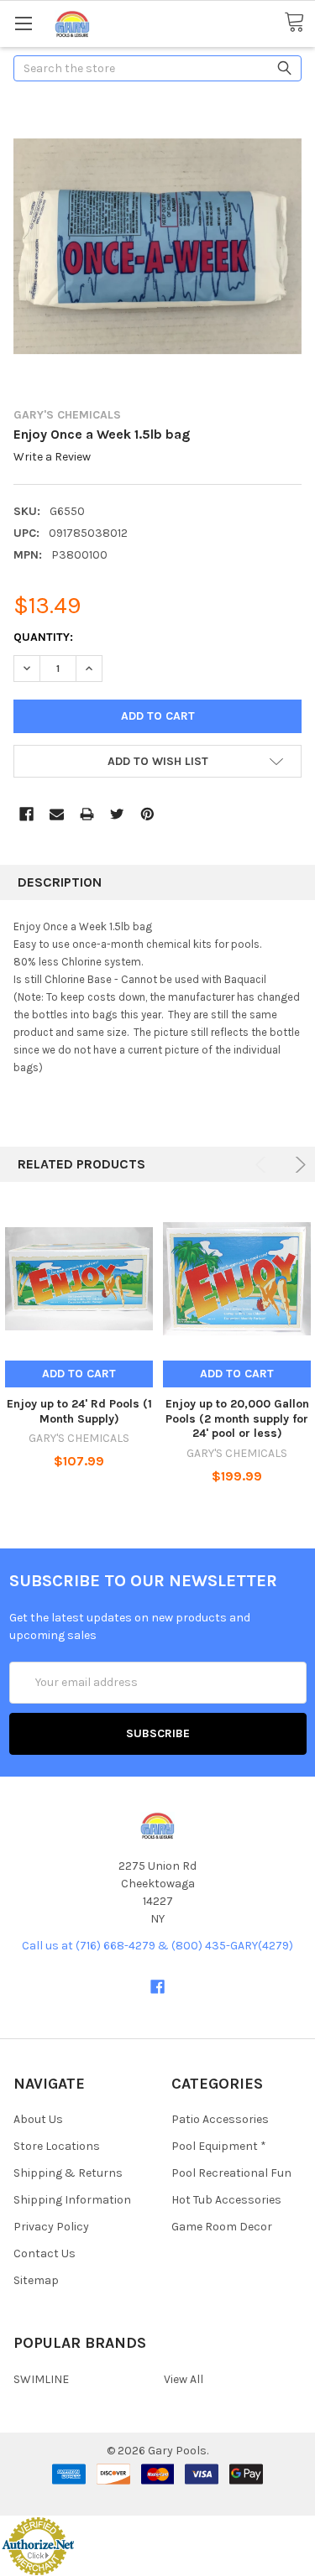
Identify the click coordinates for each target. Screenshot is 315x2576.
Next (298, 1165)
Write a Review (52, 458)
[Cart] (299, 23)
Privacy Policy (51, 2227)
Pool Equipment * (219, 2146)
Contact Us (45, 2253)
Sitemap (36, 2280)
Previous (263, 1165)
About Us (38, 2119)
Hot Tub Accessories (226, 2200)
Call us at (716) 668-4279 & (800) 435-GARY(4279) (157, 1946)
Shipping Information (72, 2200)
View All (184, 2379)
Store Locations (57, 2146)
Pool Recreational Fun (231, 2173)
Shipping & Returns (68, 2173)
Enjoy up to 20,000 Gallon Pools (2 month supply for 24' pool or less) (237, 1418)
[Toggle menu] (23, 23)
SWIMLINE (41, 2379)
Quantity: (43, 637)
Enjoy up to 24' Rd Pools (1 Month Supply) (79, 1411)
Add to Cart (79, 1374)
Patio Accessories (220, 2119)
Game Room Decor (222, 2227)
